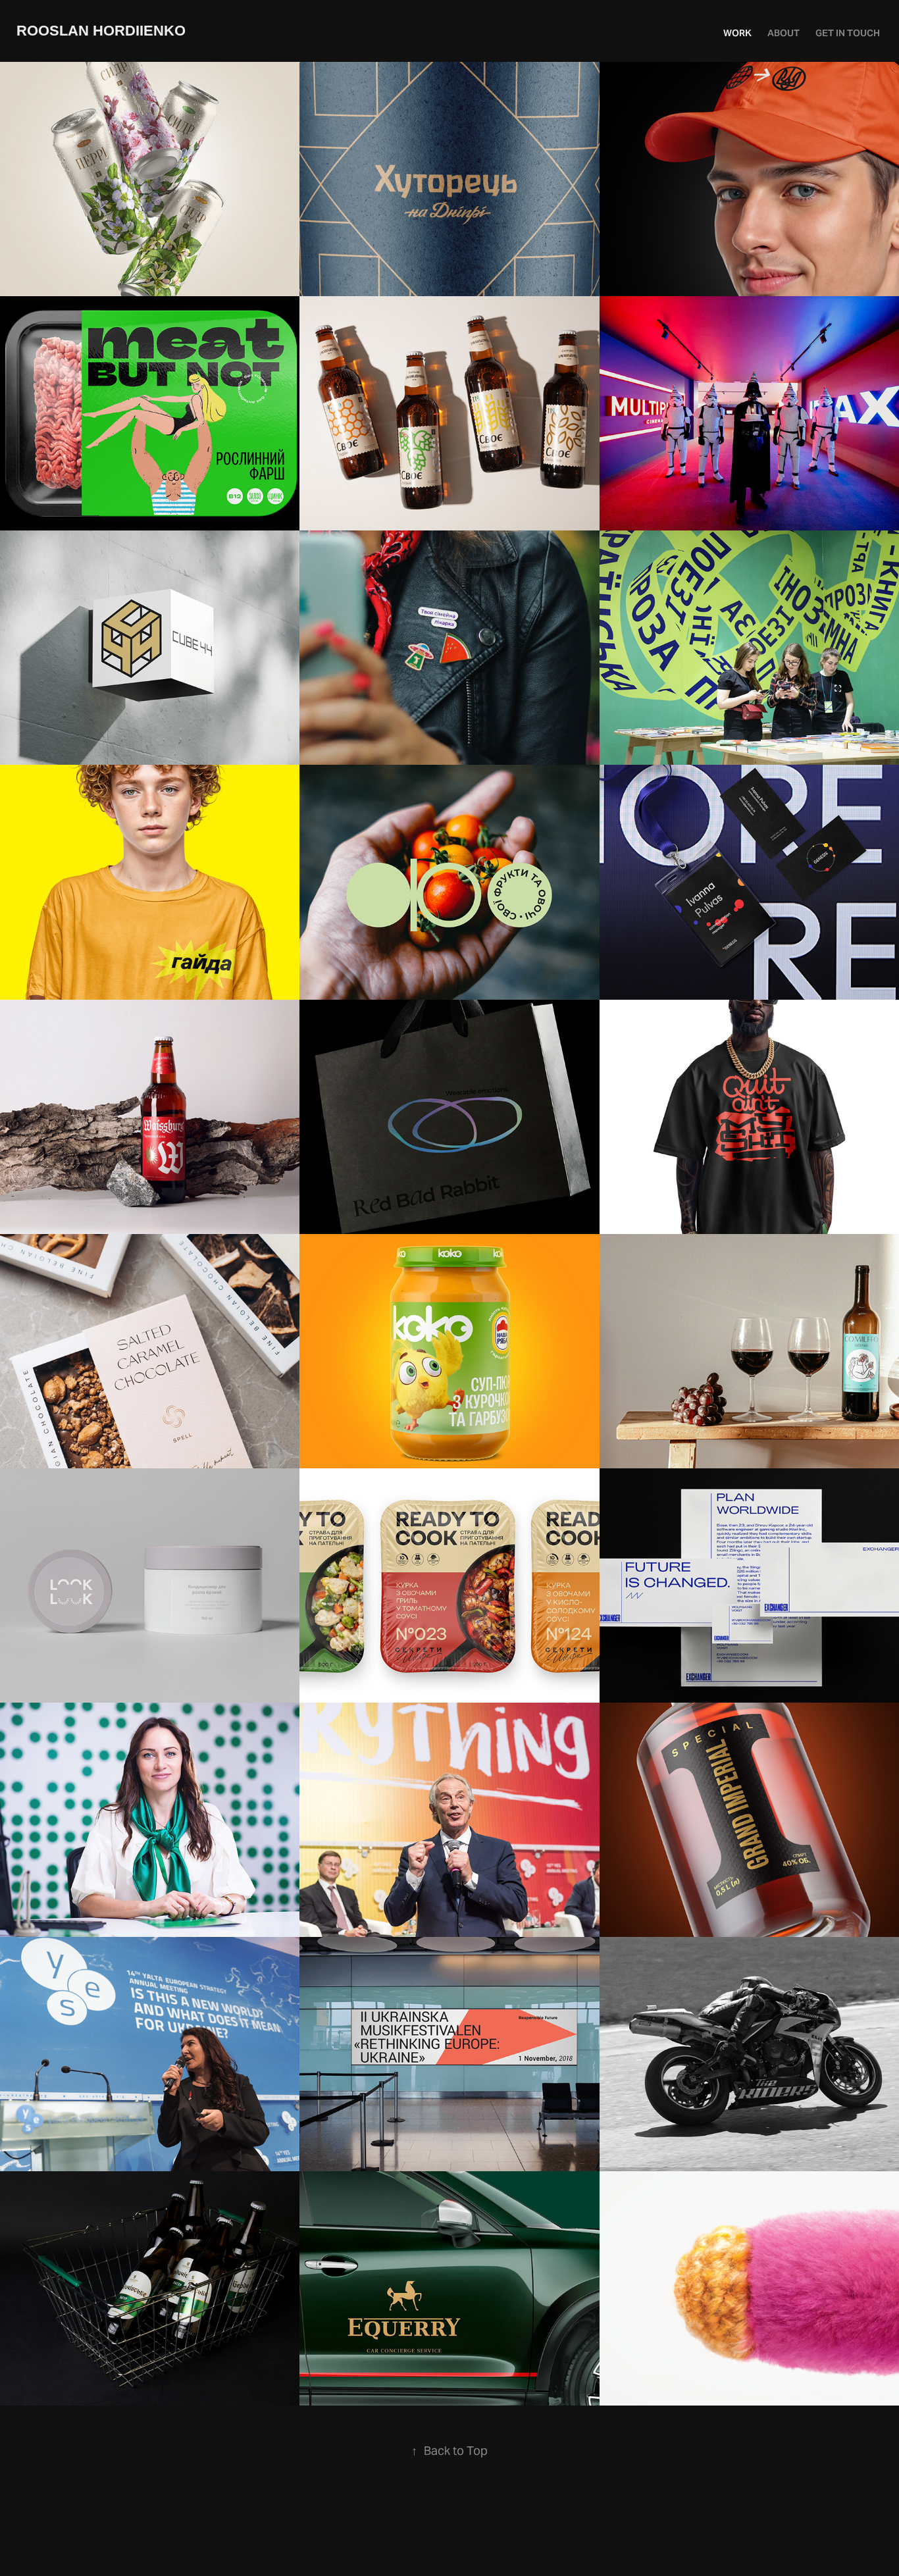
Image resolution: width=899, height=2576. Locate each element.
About (783, 33)
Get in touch (848, 33)
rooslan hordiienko (101, 31)
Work (737, 33)
